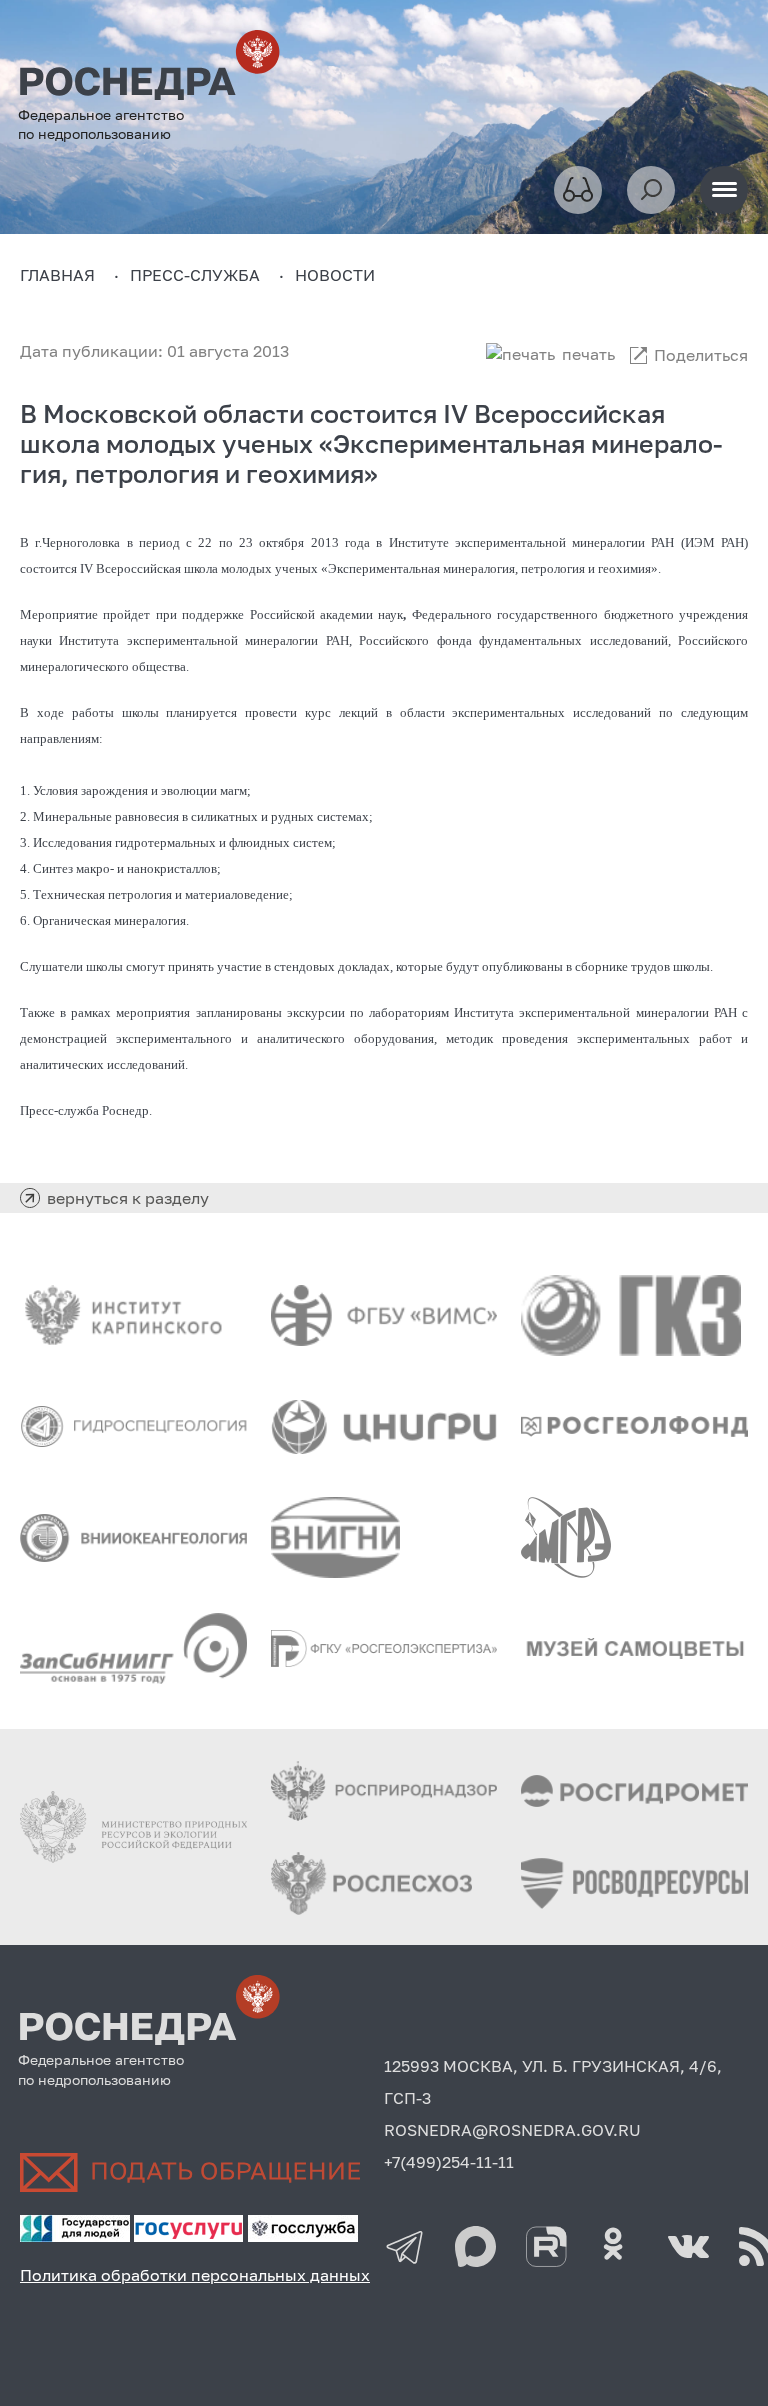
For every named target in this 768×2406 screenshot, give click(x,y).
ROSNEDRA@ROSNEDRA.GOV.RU (512, 2130)
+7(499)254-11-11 (449, 2162)
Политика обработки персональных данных (195, 2275)
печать (588, 354)
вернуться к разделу (128, 1198)
